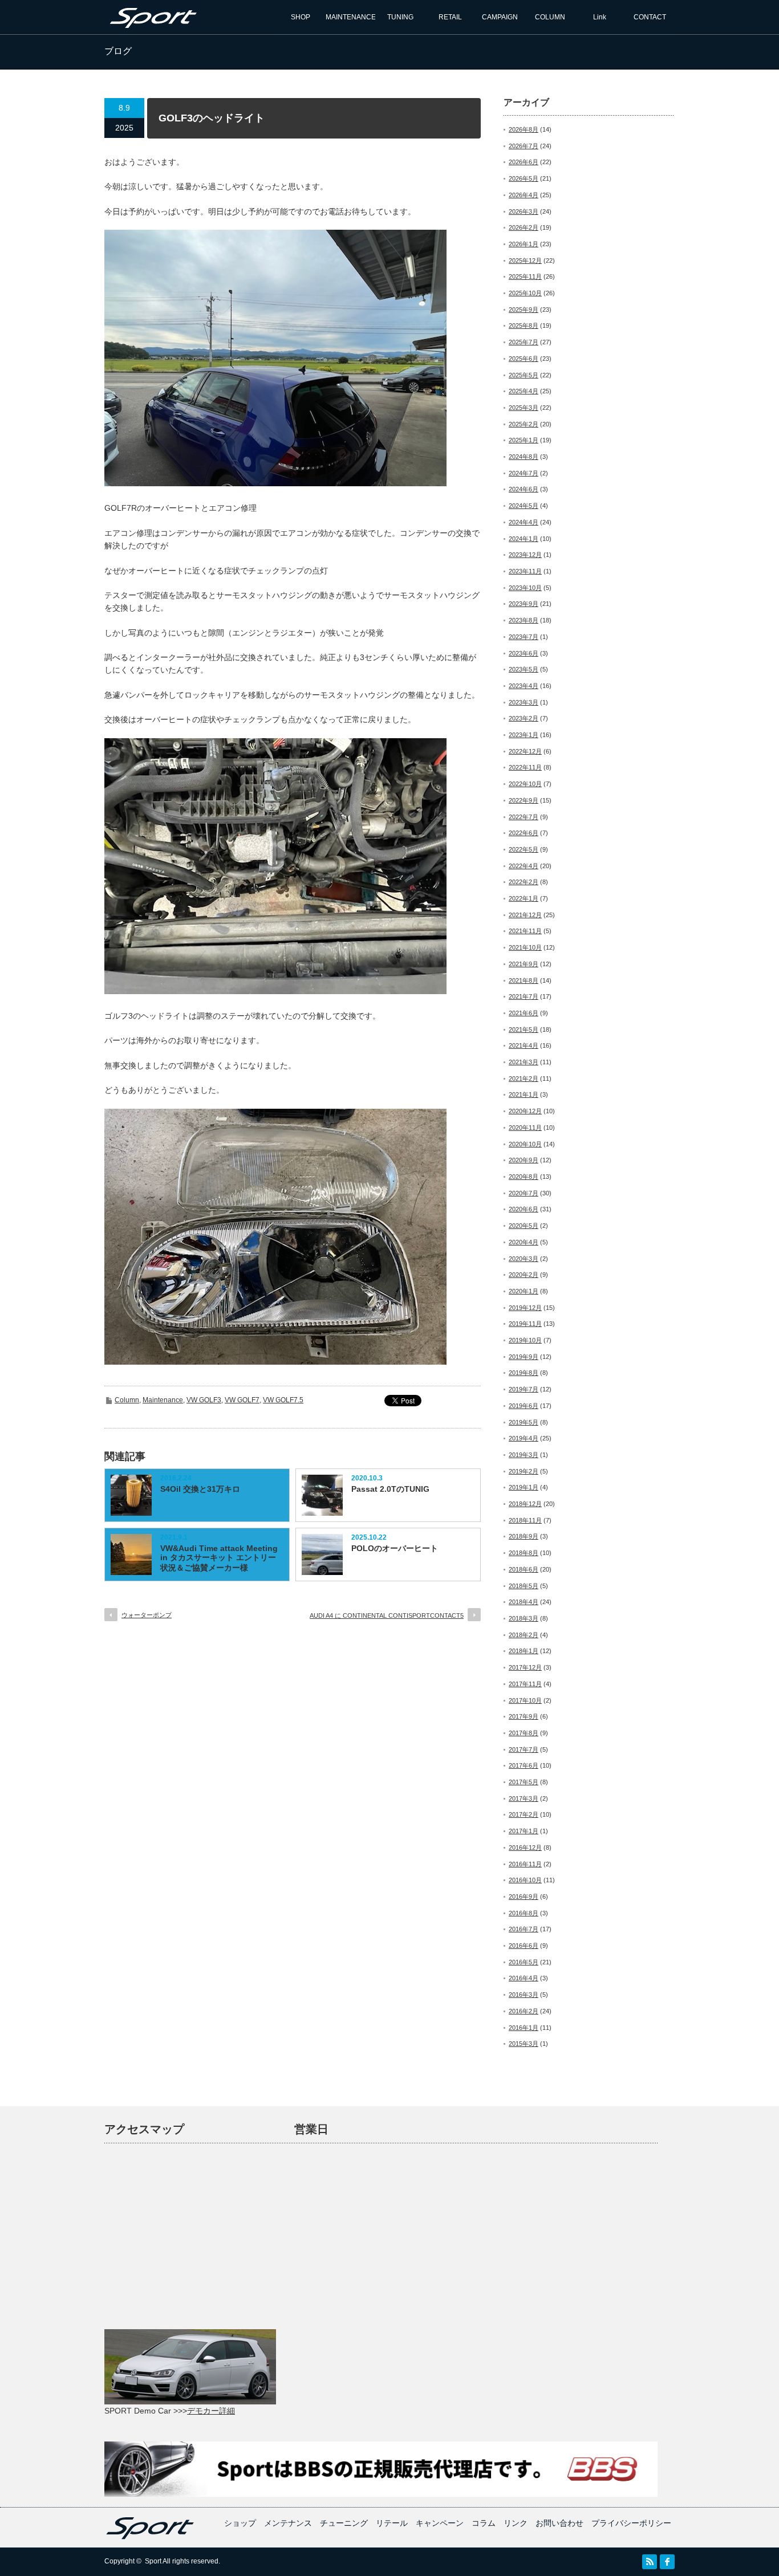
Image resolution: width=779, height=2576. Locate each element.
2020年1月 (524, 1291)
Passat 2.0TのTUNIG (390, 1489)
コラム (484, 2523)
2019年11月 (525, 1324)
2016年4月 (524, 1978)
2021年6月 (524, 1013)
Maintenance (163, 1400)
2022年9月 (524, 800)
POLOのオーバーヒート (395, 1548)
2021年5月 (524, 1029)
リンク (516, 2523)
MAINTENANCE (351, 17)
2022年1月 (524, 898)
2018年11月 (525, 1520)
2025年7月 (524, 342)
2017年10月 (525, 1700)
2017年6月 (524, 1765)
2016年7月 (524, 1929)
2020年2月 (524, 1275)
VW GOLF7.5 (283, 1400)
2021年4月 (524, 1045)
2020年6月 (524, 1209)
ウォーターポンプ (147, 1615)
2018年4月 (524, 1602)
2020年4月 (524, 1242)
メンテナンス (288, 2523)
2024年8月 (524, 457)
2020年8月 (524, 1177)
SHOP (301, 17)
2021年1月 (524, 1094)
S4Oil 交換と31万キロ (200, 1489)
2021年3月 (524, 1062)
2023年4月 (524, 686)
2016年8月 (524, 1913)
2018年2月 (524, 1635)
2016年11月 (525, 1864)
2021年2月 (524, 1079)
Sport (153, 2561)
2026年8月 (524, 129)
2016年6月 (524, 1946)
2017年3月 (524, 1798)
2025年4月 (524, 391)
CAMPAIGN (500, 17)
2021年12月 (525, 915)
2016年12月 (525, 1847)
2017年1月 (524, 1831)
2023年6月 (524, 653)
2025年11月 (525, 276)
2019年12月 (525, 1308)
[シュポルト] (150, 2537)
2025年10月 (525, 293)
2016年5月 (524, 1962)
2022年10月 (525, 784)
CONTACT (650, 17)
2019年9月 (524, 1357)
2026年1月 (524, 244)
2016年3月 (524, 1995)
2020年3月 (524, 1259)
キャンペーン (440, 2523)
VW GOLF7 (242, 1400)
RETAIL (450, 17)
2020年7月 (524, 1193)
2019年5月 (524, 1422)
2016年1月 (524, 2028)
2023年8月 (524, 620)
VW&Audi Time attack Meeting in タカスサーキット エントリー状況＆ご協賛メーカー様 (219, 1558)
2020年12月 (525, 1111)
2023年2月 (524, 718)
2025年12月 (525, 261)
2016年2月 (524, 2011)
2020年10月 (525, 1144)
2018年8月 (524, 1553)
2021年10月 (525, 947)
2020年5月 (524, 1226)
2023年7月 (524, 637)
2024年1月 (524, 539)
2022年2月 (524, 882)
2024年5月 (524, 506)
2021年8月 (524, 980)
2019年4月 (524, 1438)
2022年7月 (524, 817)
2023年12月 (525, 555)
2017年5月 (524, 1782)
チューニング (344, 2523)
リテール (392, 2523)
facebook (667, 2562)
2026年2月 (524, 227)
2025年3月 (524, 408)
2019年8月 (524, 1373)
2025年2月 (524, 424)
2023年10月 (525, 588)
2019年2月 (524, 1471)
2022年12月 (525, 751)
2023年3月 (524, 702)
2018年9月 (524, 1536)
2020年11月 (525, 1128)
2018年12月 (525, 1504)
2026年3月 (524, 211)
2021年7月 (524, 996)
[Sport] (152, 24)
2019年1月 (524, 1487)
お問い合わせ (559, 2523)
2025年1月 (524, 440)
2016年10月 (525, 1880)
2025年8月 (524, 325)
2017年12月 (525, 1667)
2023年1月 (524, 735)
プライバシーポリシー (631, 2523)
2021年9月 (524, 964)
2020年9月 (524, 1160)
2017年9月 (524, 1716)
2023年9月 (524, 604)
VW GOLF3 (204, 1400)
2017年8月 (524, 1733)
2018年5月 (524, 1586)
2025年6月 (524, 359)
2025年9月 (524, 310)
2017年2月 (524, 1814)
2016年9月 (524, 1897)
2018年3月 (524, 1618)
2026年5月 (524, 178)
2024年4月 (524, 522)
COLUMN (550, 17)
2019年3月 (524, 1455)
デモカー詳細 (211, 2411)
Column (127, 1400)
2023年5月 (524, 669)
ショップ (240, 2523)
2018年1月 (524, 1651)
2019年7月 (524, 1389)
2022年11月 (525, 767)
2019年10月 (525, 1340)
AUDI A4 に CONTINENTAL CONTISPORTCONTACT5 (387, 1615)
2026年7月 (524, 146)
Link (600, 17)
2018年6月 (524, 1569)
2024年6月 (524, 489)
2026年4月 (524, 195)
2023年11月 (525, 571)
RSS (650, 2562)
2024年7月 (524, 473)
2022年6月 (524, 833)
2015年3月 (524, 2044)
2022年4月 (524, 866)
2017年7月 (524, 1749)
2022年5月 (524, 849)
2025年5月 (524, 375)
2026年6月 (524, 162)
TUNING (400, 17)
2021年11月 (525, 931)
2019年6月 (524, 1406)
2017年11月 (525, 1684)
